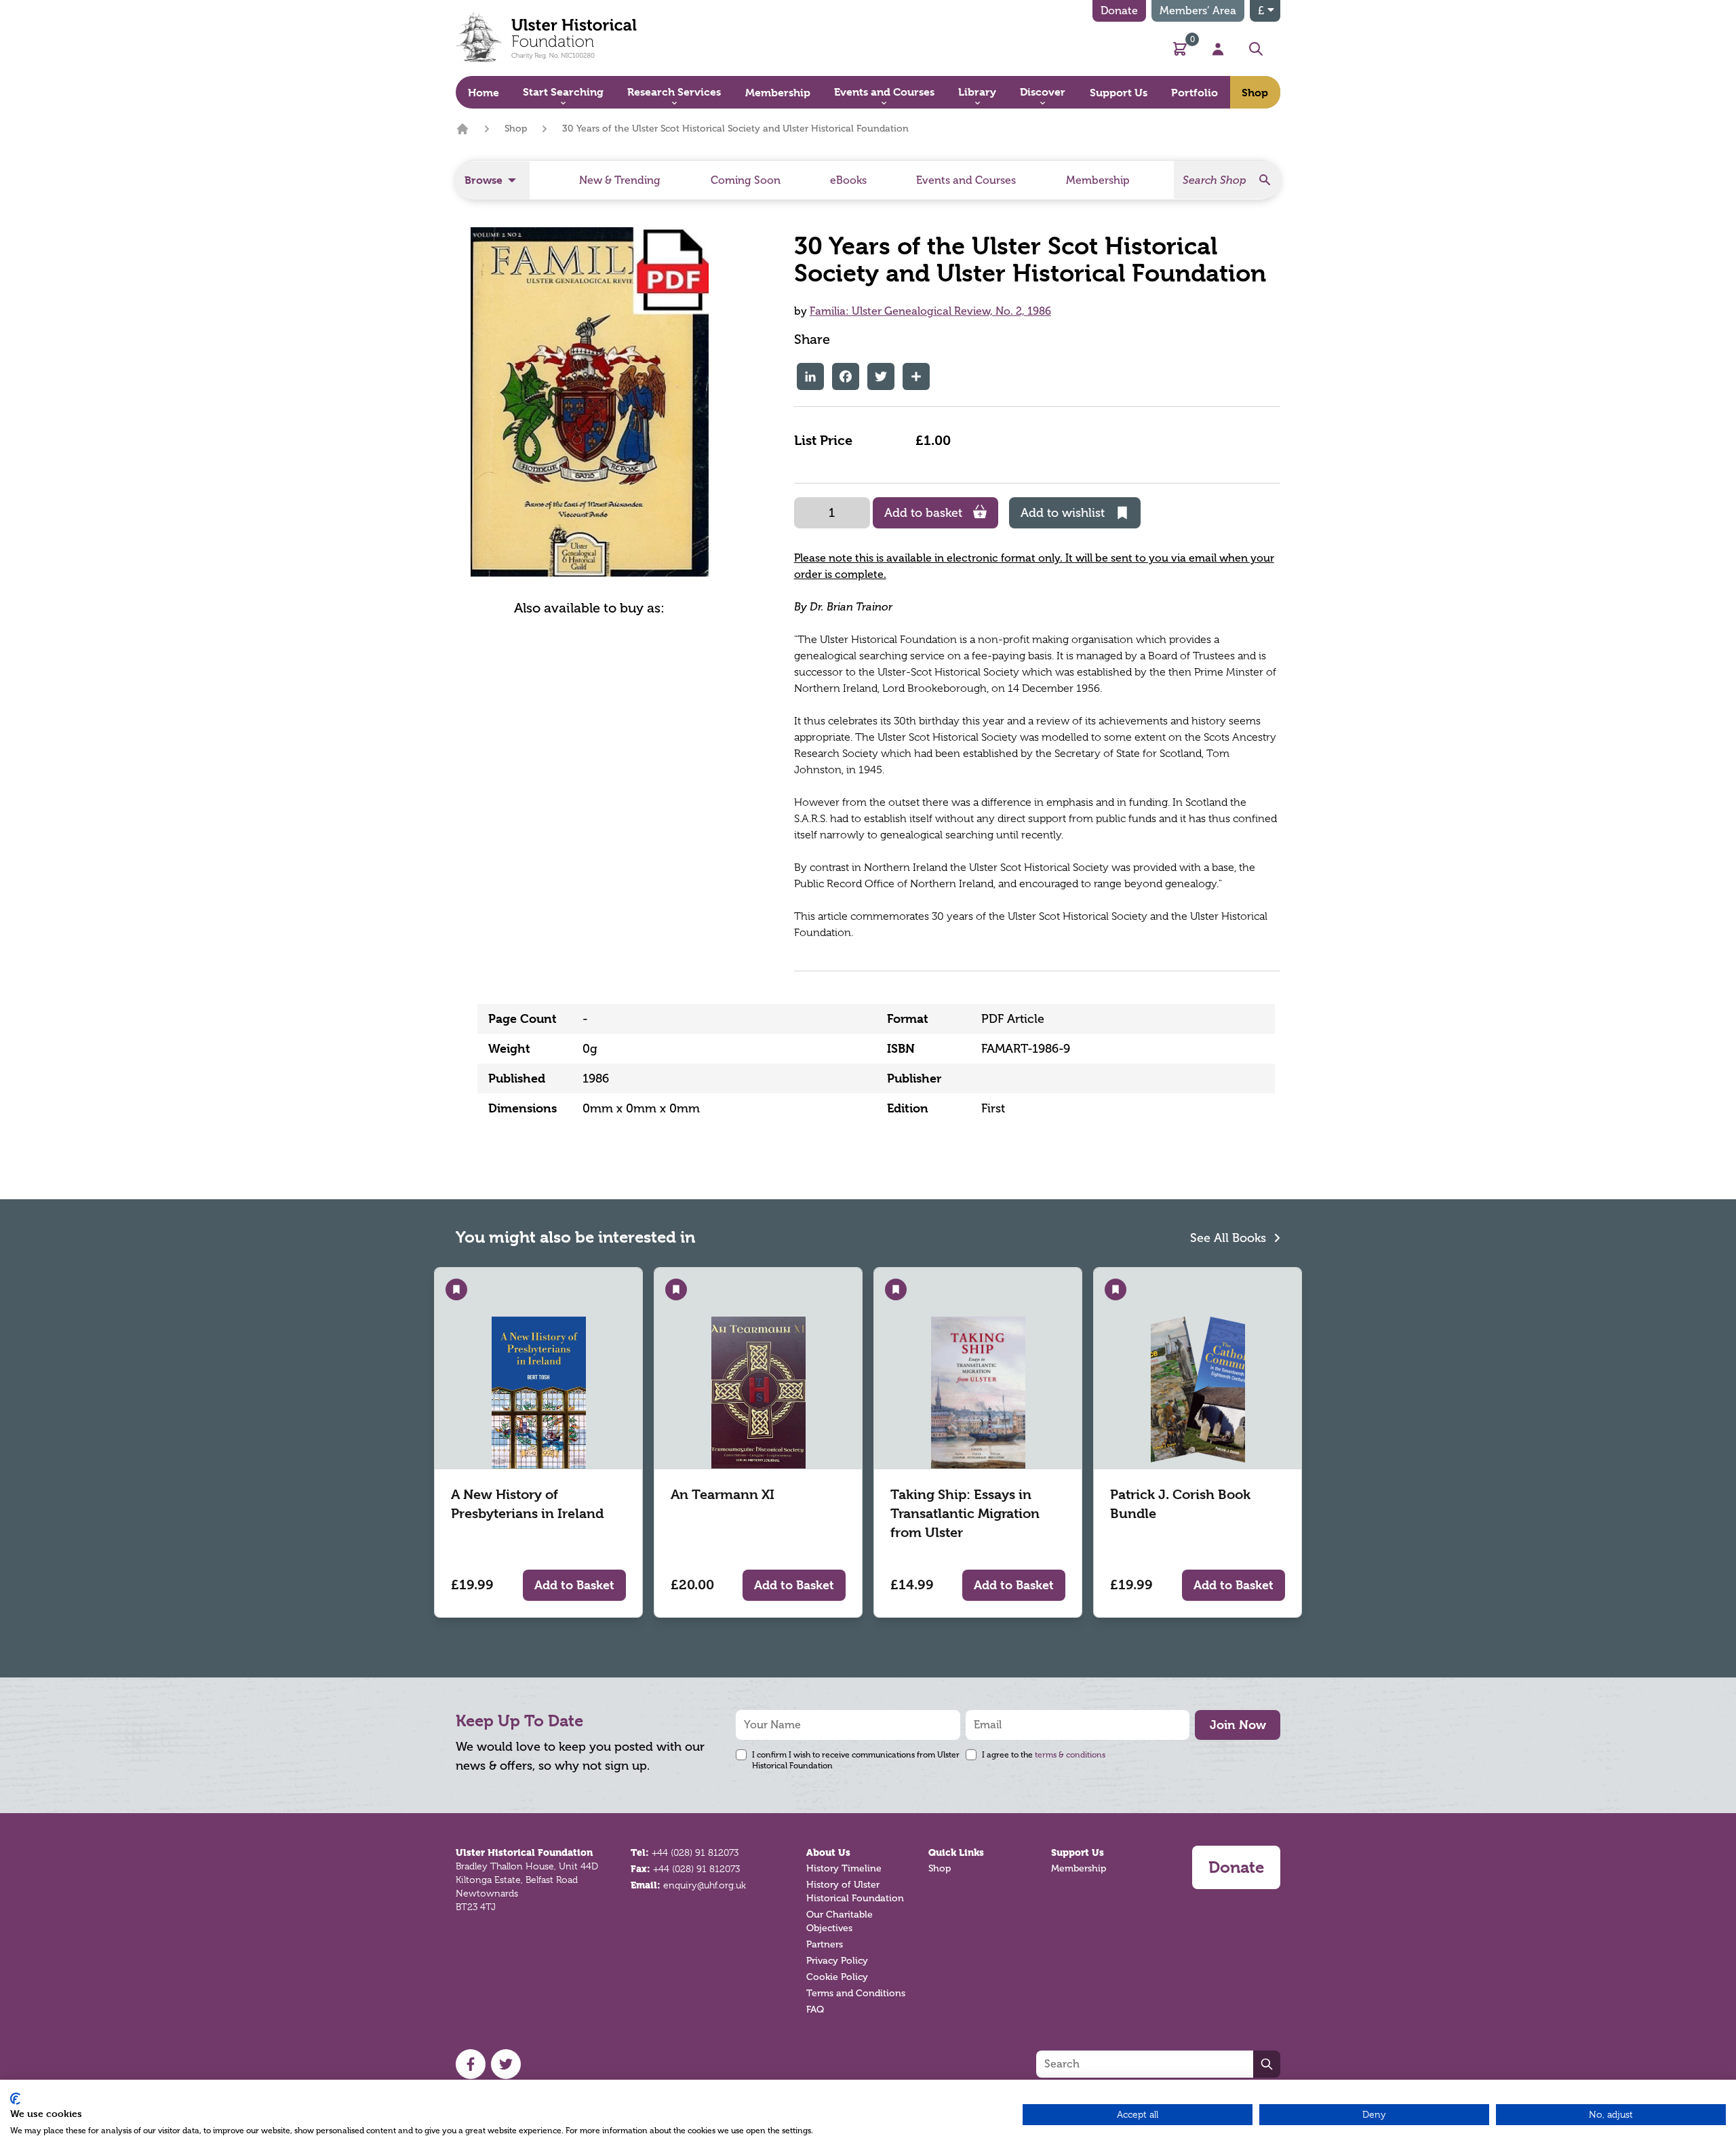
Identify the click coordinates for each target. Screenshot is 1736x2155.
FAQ (815, 2010)
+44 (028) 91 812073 (695, 1852)
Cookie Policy (837, 1977)
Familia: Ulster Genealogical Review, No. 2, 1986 (930, 311)
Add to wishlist (1063, 513)
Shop (516, 129)
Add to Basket (574, 1585)
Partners (825, 1944)
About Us (828, 1852)
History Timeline (844, 1868)
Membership (1079, 1868)
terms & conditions (1070, 1755)
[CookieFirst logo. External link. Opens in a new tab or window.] (15, 2099)
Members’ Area (1198, 11)
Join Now (1238, 1725)
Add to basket (923, 513)
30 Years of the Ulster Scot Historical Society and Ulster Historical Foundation (735, 129)
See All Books (1230, 1238)
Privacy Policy (837, 1961)
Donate (1119, 11)
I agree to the (1044, 1755)
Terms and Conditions (856, 1993)
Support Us (1078, 1852)
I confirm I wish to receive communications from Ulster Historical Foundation (856, 1760)
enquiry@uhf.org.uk (705, 1885)
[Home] (462, 129)
